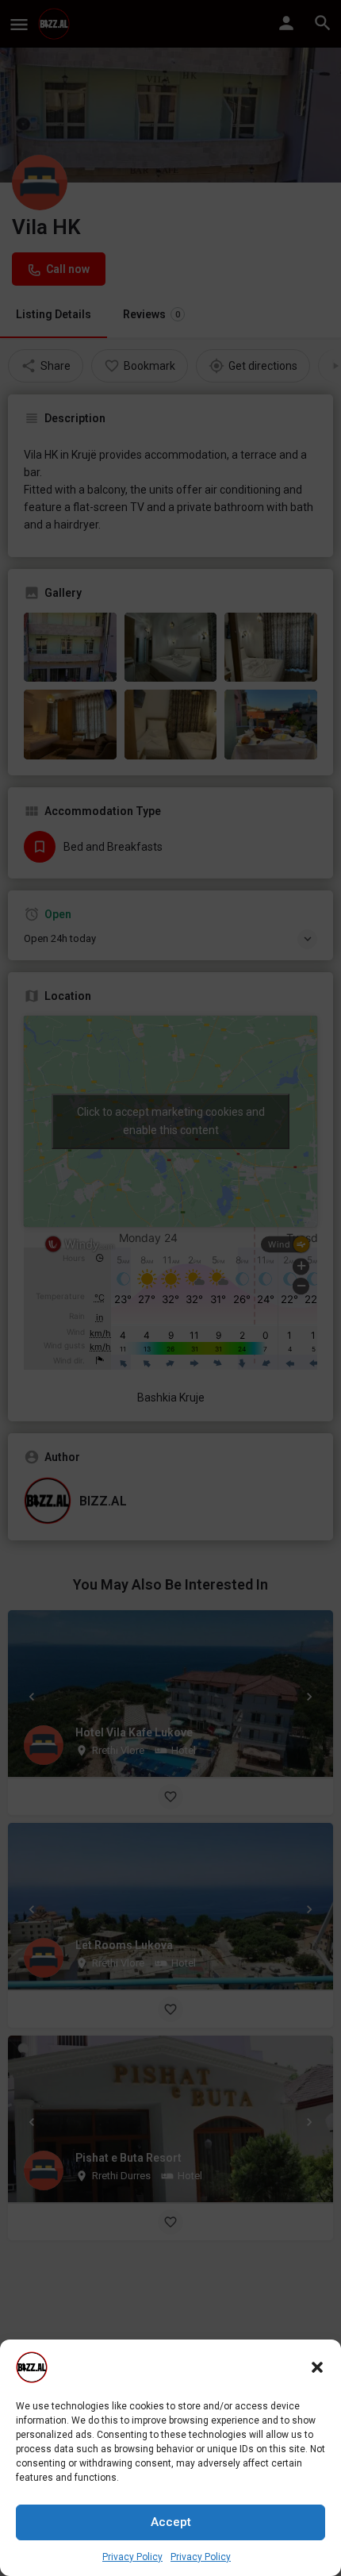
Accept (171, 2522)
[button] (317, 2367)
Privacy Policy (132, 2557)
